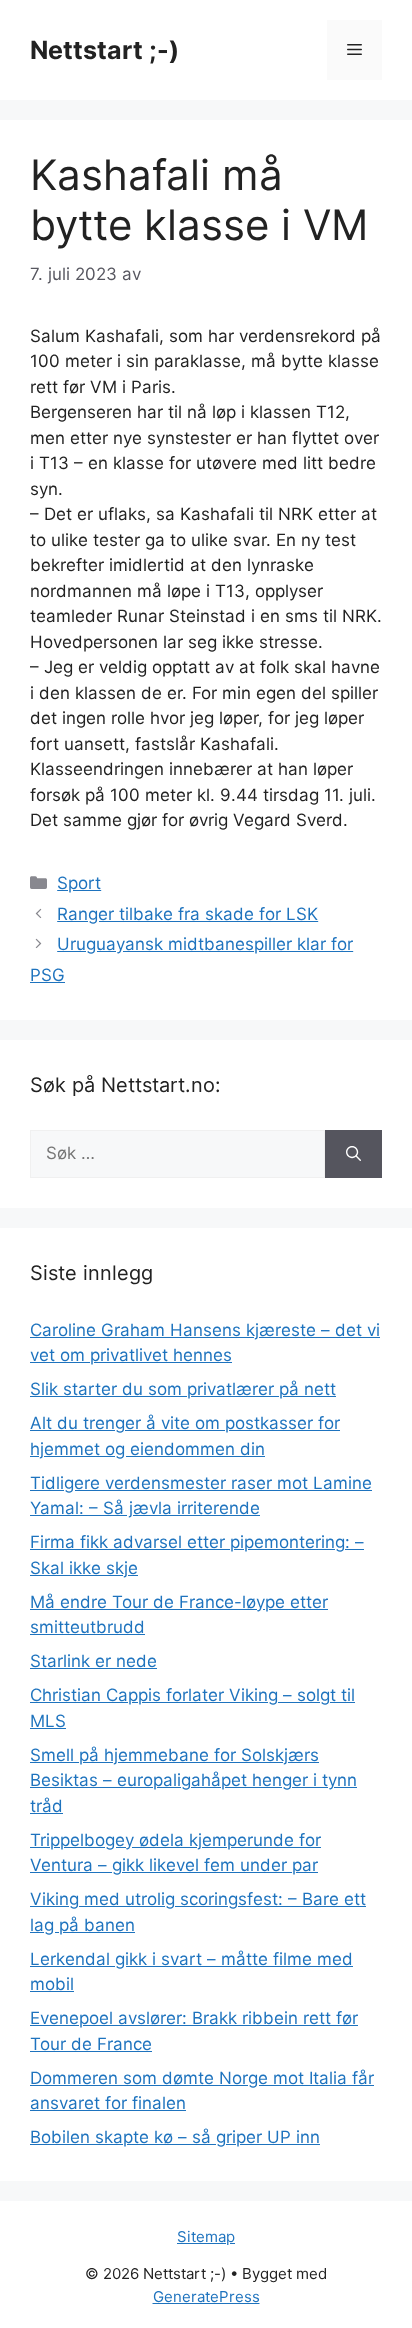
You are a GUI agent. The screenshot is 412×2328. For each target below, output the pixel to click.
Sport (79, 883)
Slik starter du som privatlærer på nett (183, 1389)
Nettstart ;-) (104, 50)
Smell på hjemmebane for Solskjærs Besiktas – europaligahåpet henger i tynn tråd (193, 1780)
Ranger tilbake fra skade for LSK (187, 914)
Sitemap (206, 2236)
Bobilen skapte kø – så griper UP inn (175, 2137)
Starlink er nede (93, 1661)
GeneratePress (206, 2296)
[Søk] (353, 1154)
